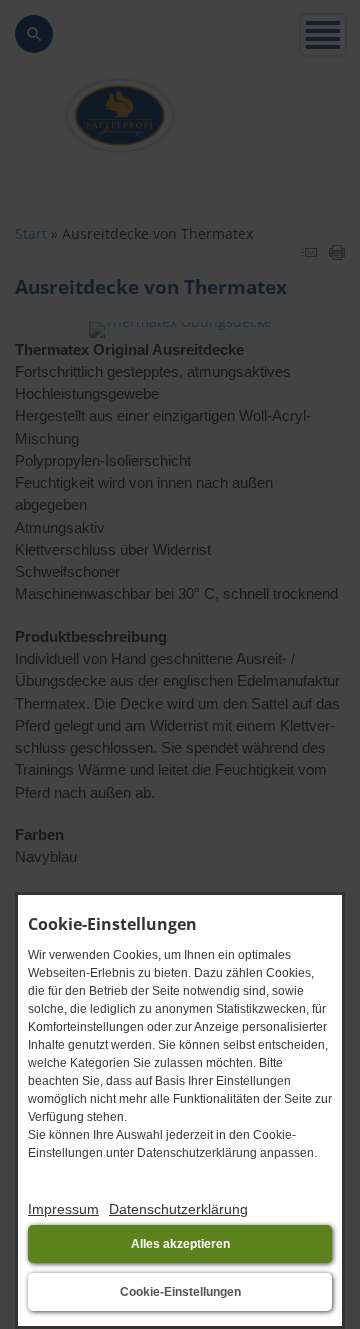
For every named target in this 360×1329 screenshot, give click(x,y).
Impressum (63, 1209)
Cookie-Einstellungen (180, 1292)
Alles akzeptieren (180, 1244)
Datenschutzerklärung (178, 1209)
